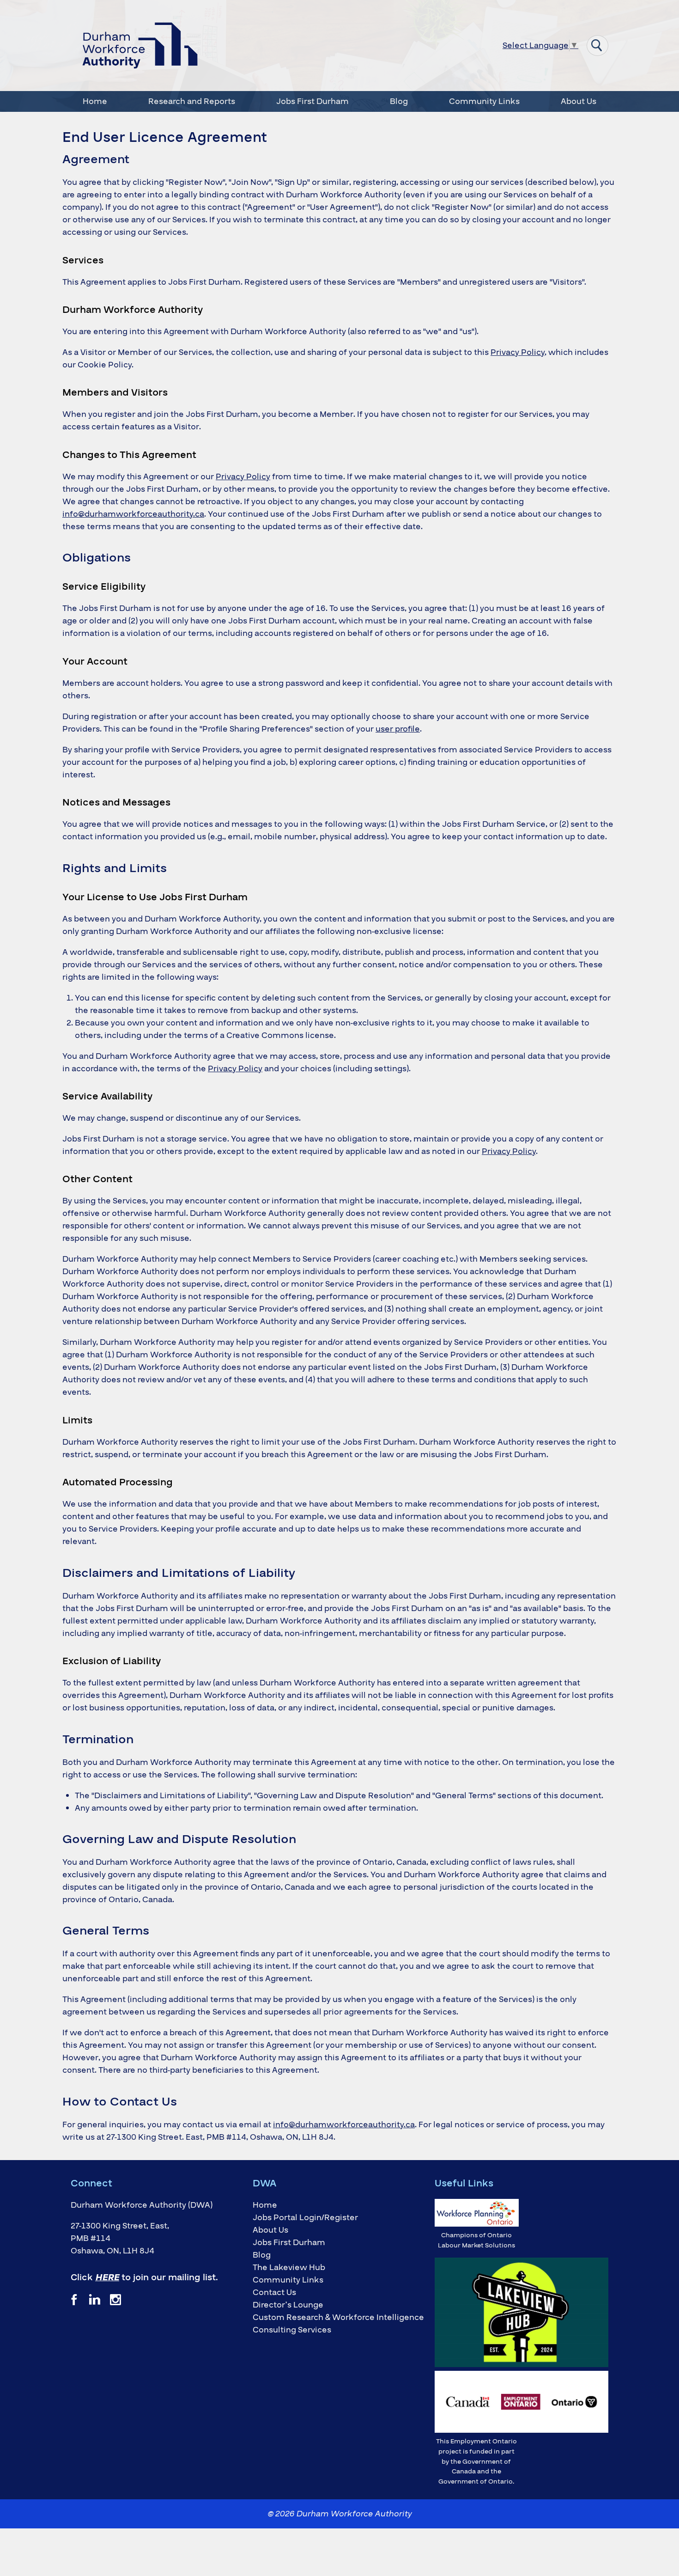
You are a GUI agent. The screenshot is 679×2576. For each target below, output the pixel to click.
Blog (399, 101)
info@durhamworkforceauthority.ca (133, 514)
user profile (398, 729)
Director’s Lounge (288, 2305)
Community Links (484, 101)
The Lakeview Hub (289, 2268)
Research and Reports (192, 101)
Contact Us (274, 2292)
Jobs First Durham (312, 101)
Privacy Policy (518, 352)
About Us (579, 101)
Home (95, 101)
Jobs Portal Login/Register (305, 2218)
